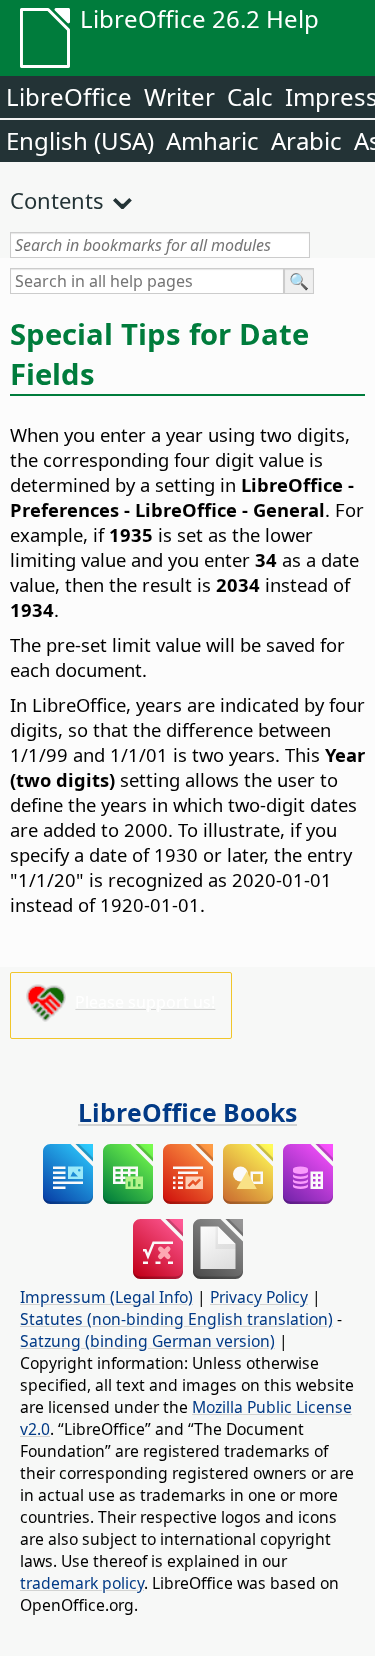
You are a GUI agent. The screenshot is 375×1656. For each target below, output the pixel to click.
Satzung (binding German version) (147, 1341)
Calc (250, 96)
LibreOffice (69, 96)
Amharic (212, 140)
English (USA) (80, 140)
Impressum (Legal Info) (106, 1297)
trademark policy (82, 1583)
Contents (57, 200)
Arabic (306, 140)
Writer (179, 96)
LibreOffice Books (187, 1112)
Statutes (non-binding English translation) (176, 1319)
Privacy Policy (259, 1297)
